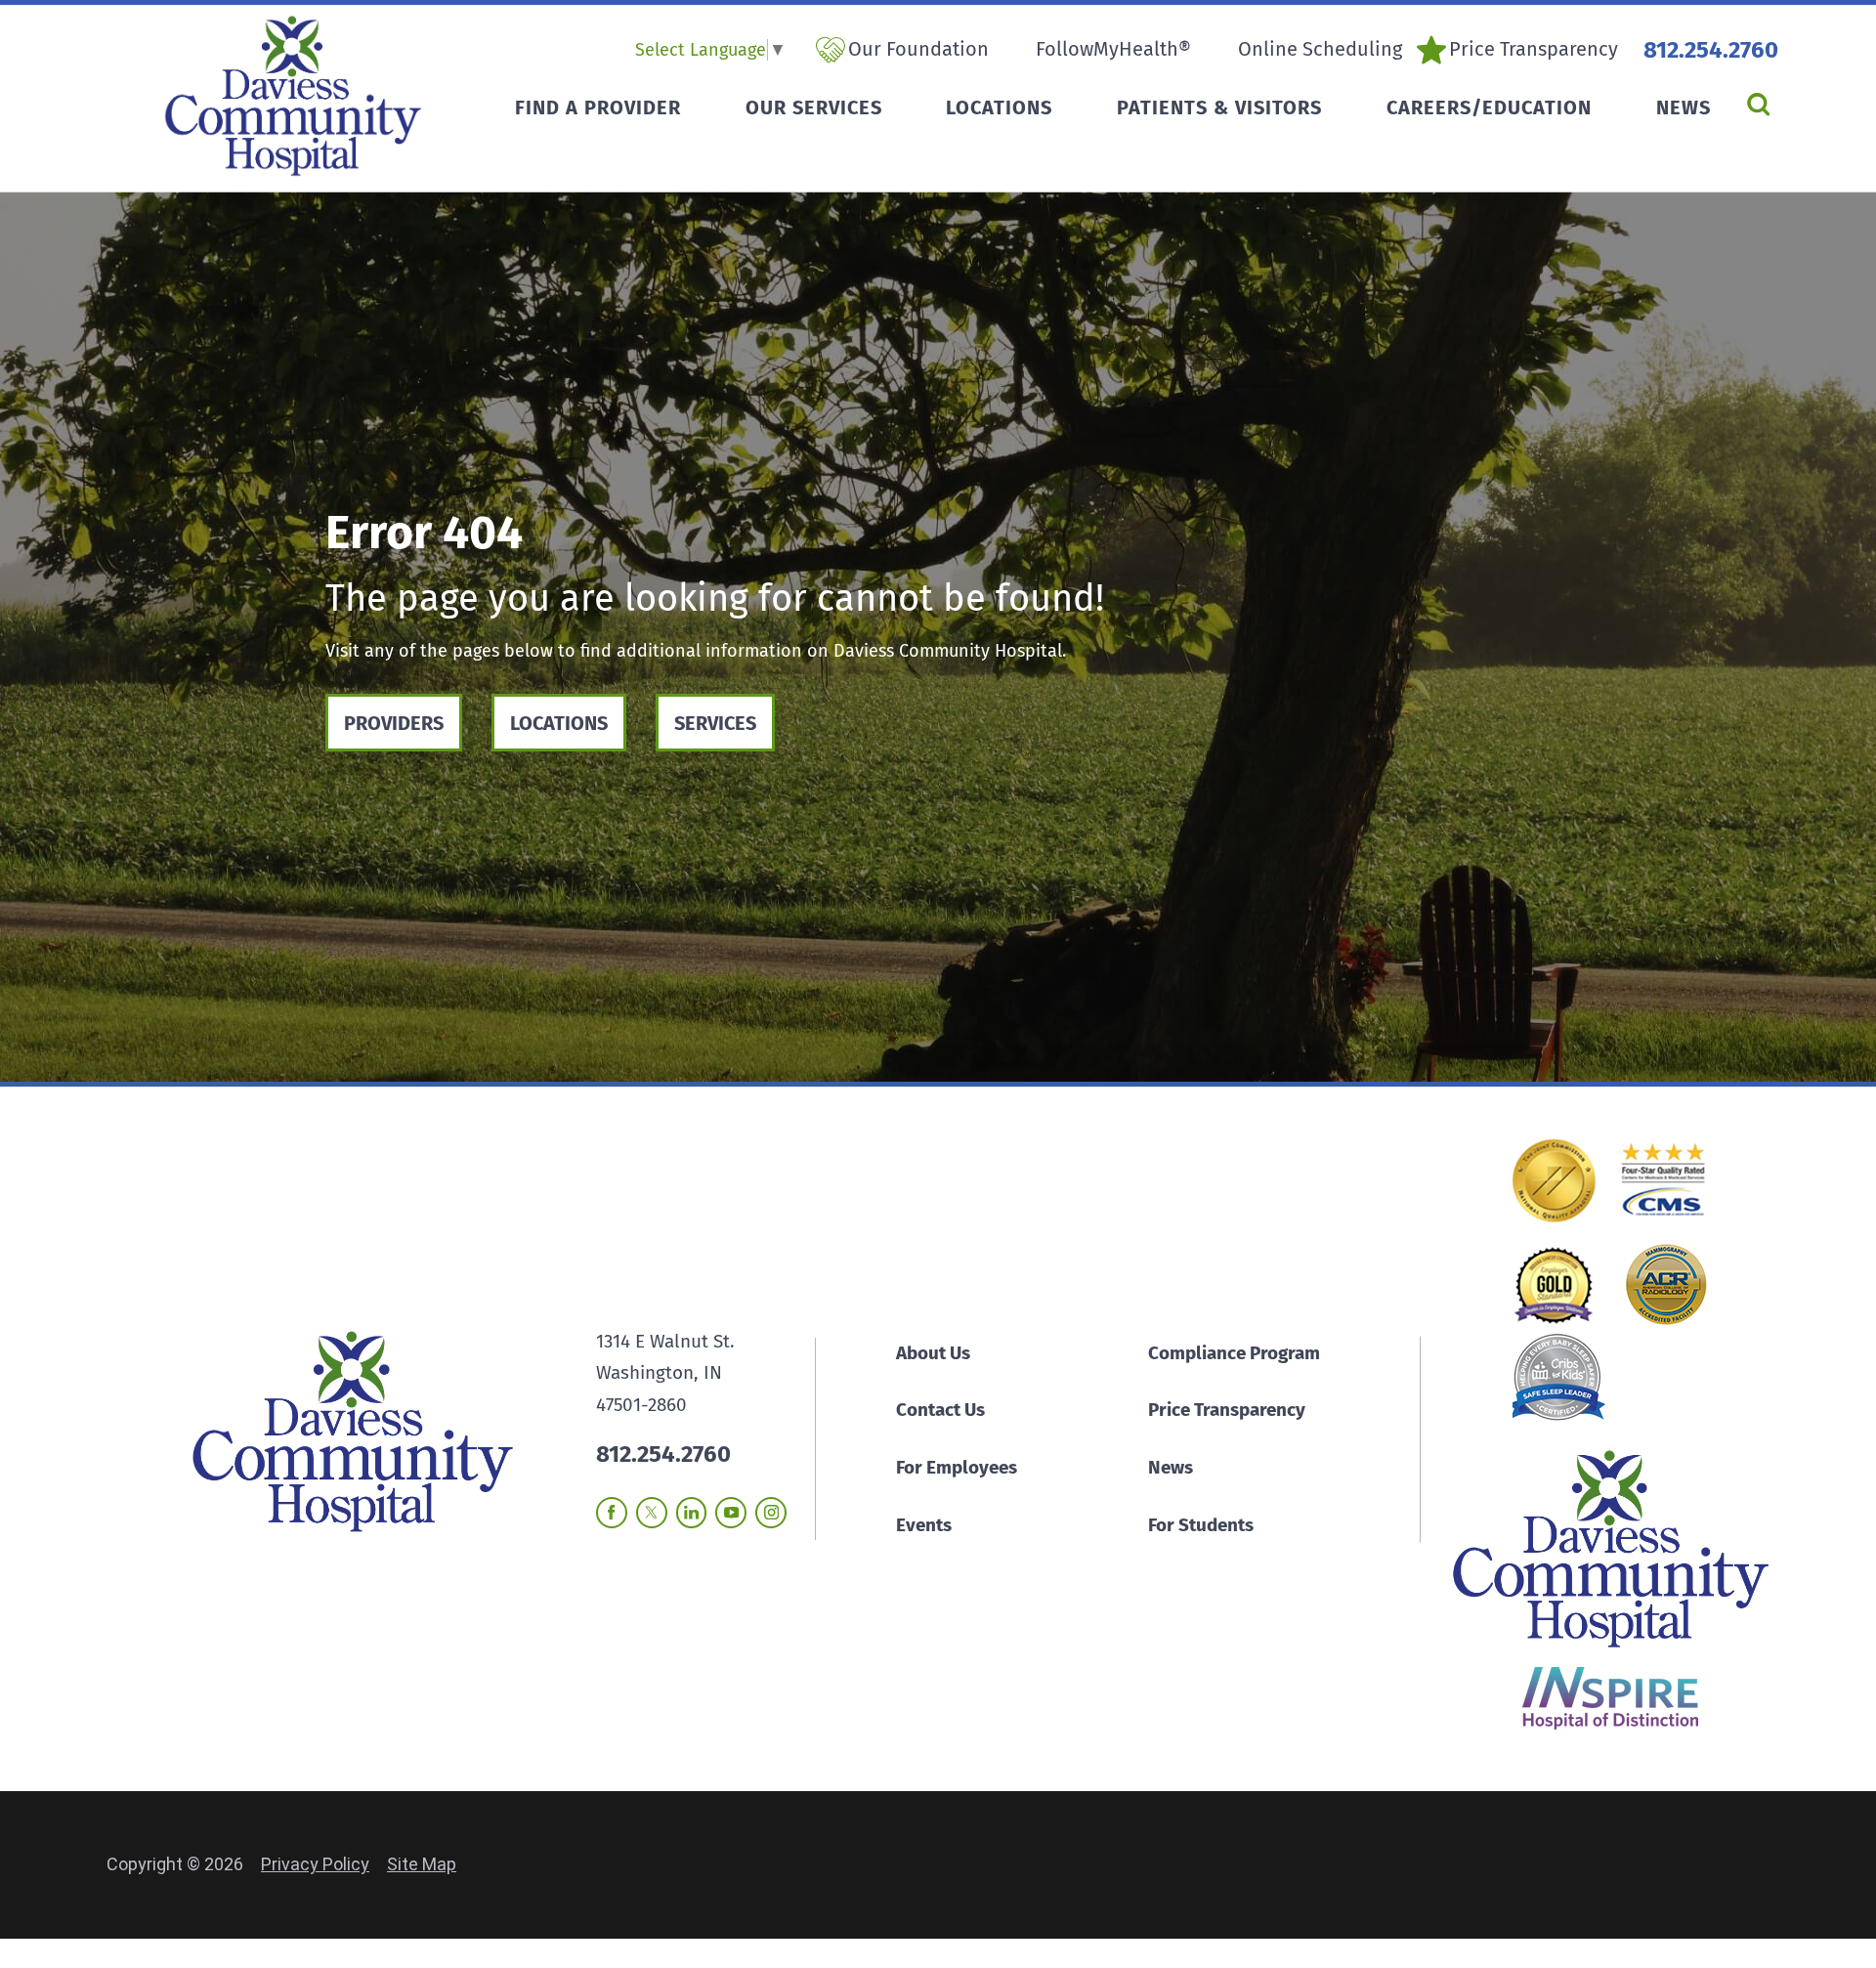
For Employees (957, 1467)
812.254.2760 (1711, 50)
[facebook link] (612, 1513)
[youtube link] (731, 1513)
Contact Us (940, 1410)
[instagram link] (771, 1513)
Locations (559, 723)
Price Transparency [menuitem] (1534, 49)
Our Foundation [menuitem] (918, 49)
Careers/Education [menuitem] (1489, 107)
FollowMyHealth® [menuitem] (1113, 49)
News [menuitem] (1684, 107)
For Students (1201, 1525)
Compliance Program (1234, 1353)
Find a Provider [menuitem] (598, 107)
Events (924, 1525)
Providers (394, 723)
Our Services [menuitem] (814, 107)
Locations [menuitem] (999, 107)
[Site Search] (1758, 104)
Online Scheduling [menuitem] (1320, 49)
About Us (933, 1353)
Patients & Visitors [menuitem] (1219, 107)
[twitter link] (652, 1513)
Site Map (422, 1864)
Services (715, 723)
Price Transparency (1227, 1410)
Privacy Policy (315, 1864)
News (1171, 1467)
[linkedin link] (692, 1513)
